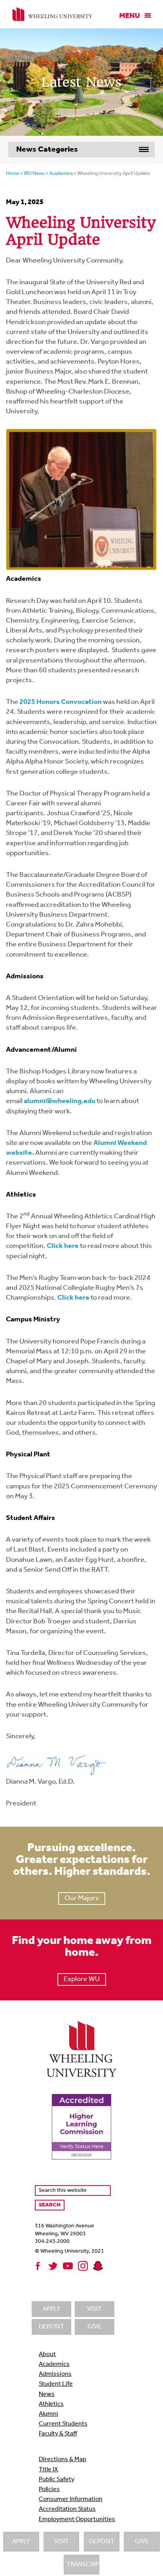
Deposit (102, 2542)
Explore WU (82, 1979)
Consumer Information (71, 2499)
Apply (21, 2542)
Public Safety (57, 2480)
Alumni (48, 2414)
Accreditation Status (67, 2509)
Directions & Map (63, 2460)
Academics (54, 2364)
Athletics (51, 2404)
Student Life (56, 2384)
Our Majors (82, 1899)
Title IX (48, 2470)
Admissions (55, 2374)
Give (142, 2542)
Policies (49, 2490)
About (47, 2355)
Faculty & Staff (58, 2434)
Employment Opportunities (77, 2520)
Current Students (63, 2424)
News (47, 2394)
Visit (62, 2542)
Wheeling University (52, 14)
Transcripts (83, 2565)
